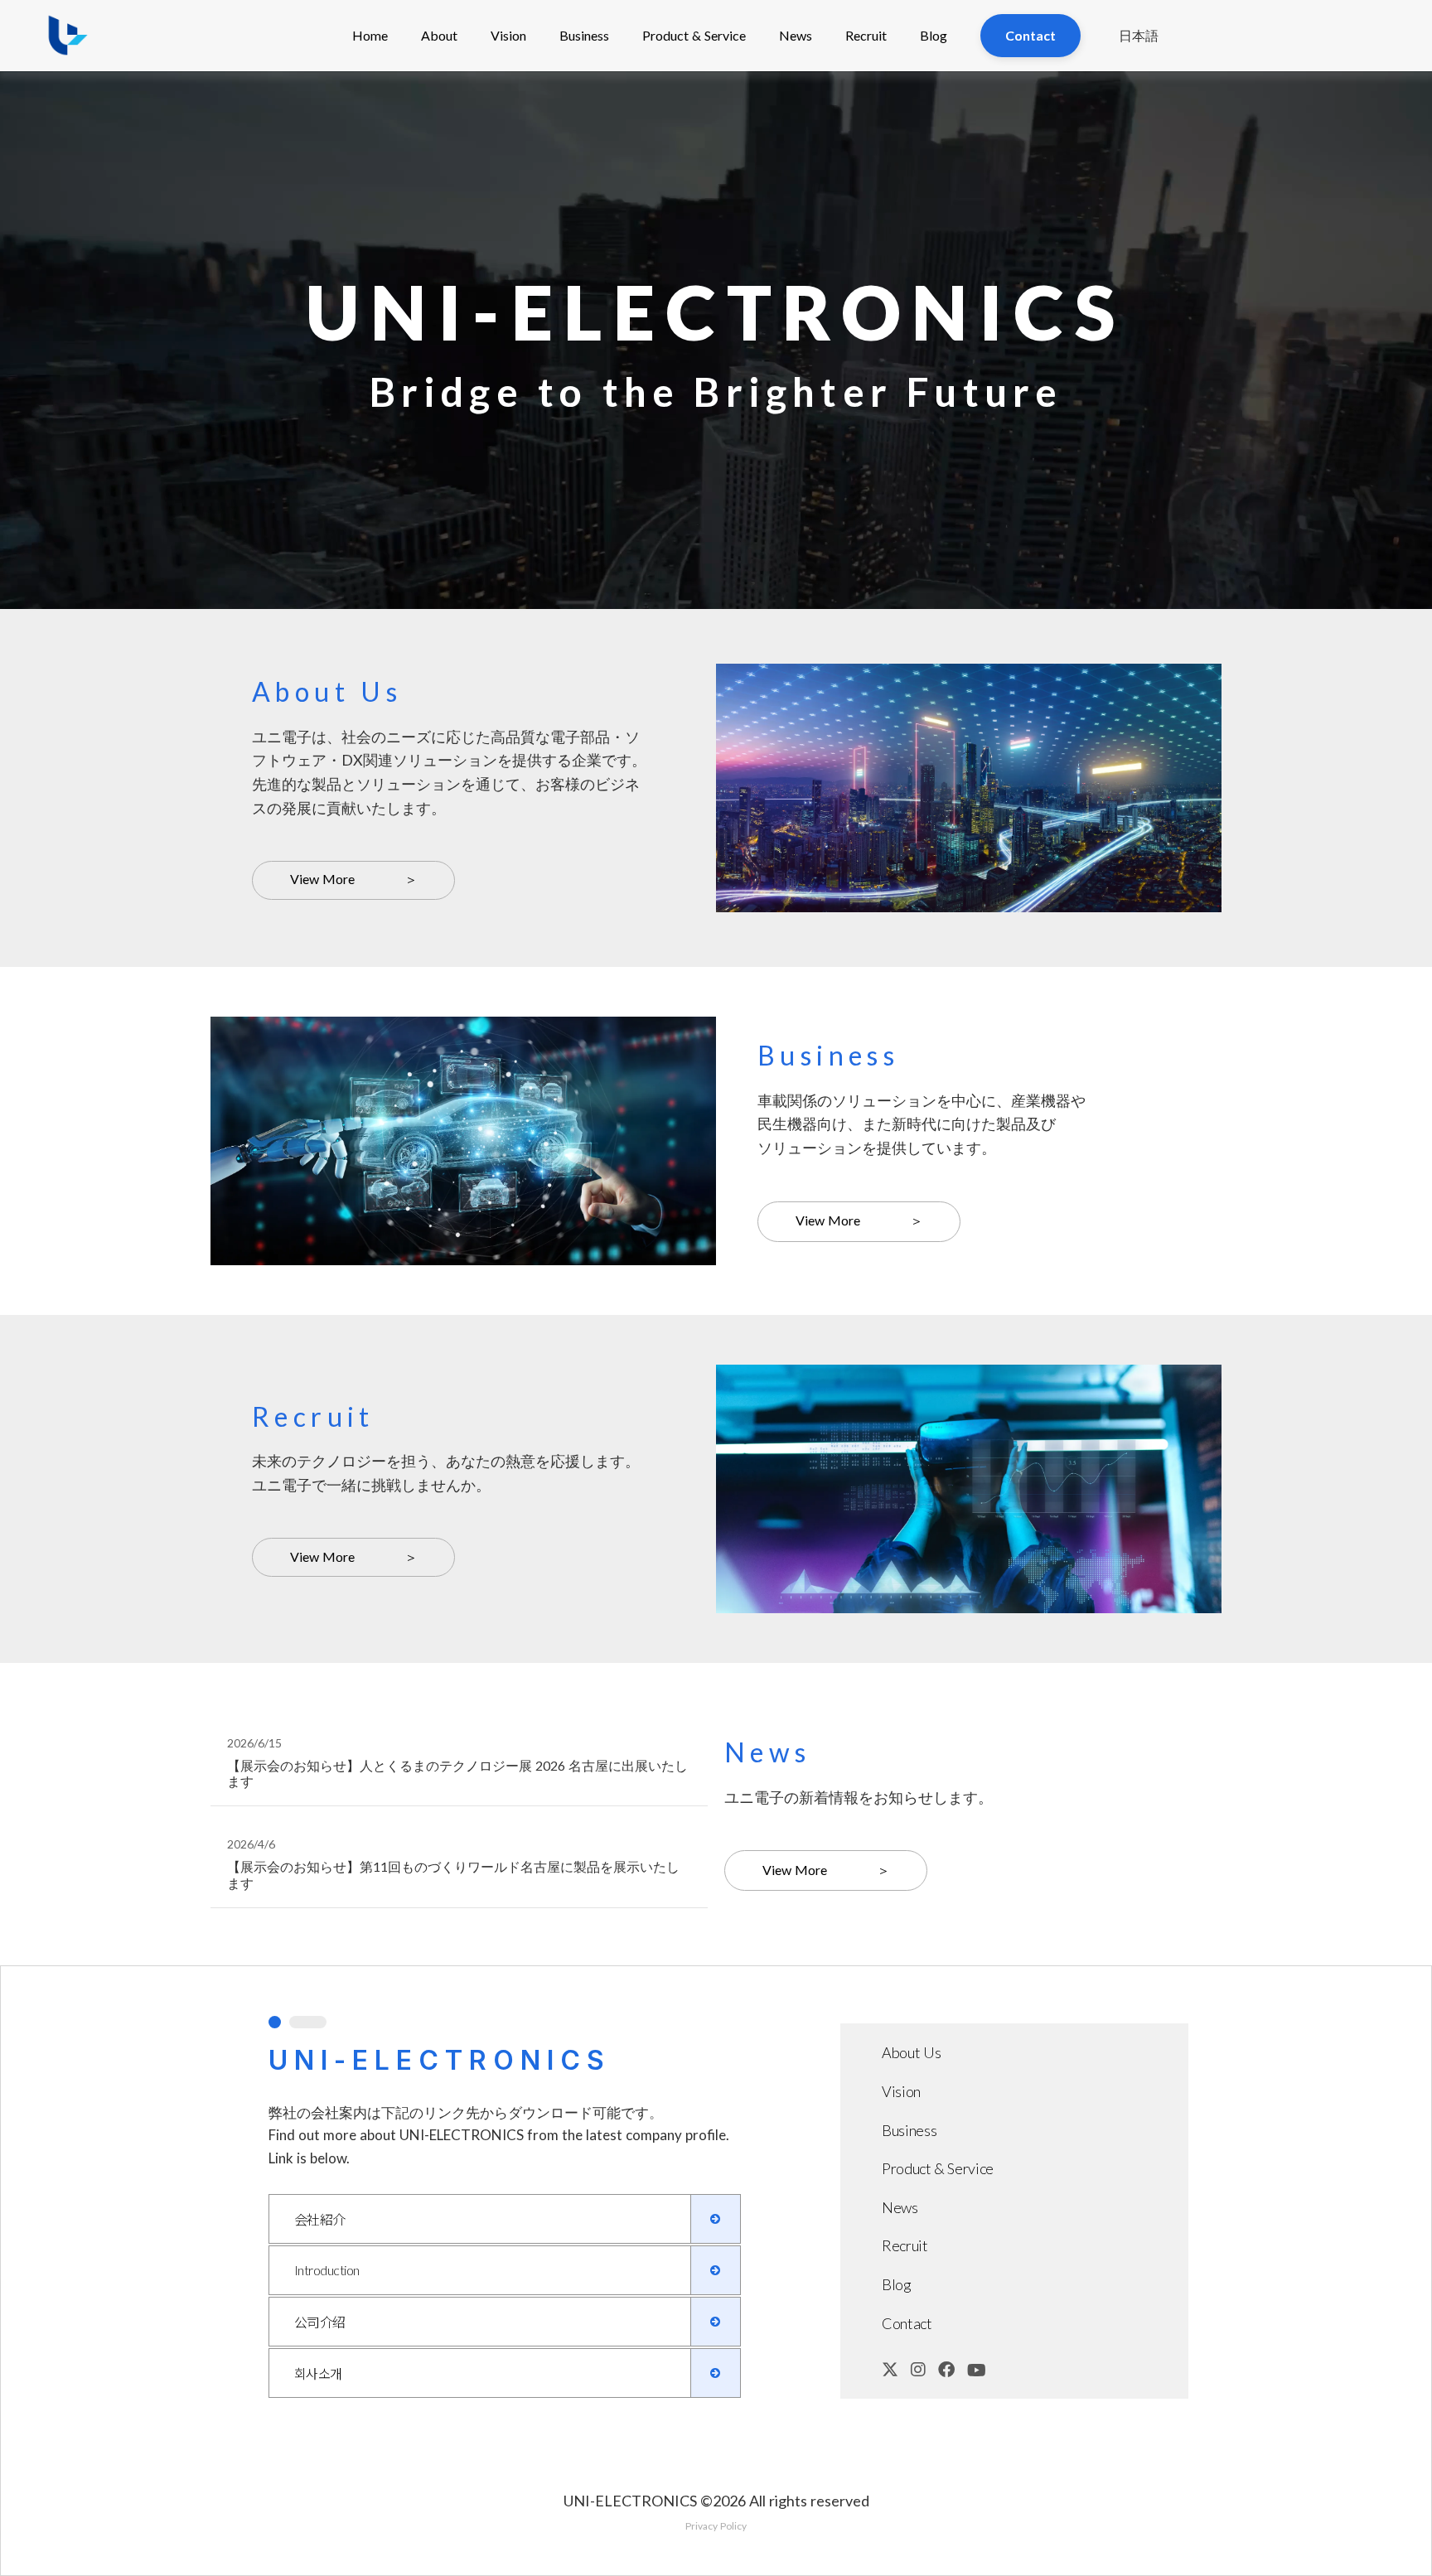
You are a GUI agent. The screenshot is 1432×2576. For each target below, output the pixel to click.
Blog (934, 35)
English (1141, 96)
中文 (1141, 130)
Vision (508, 35)
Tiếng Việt (1141, 201)
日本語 (1139, 35)
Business (584, 35)
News (796, 35)
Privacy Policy (716, 2526)
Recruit (866, 35)
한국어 (1141, 166)
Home (370, 35)
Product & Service (694, 35)
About (439, 35)
